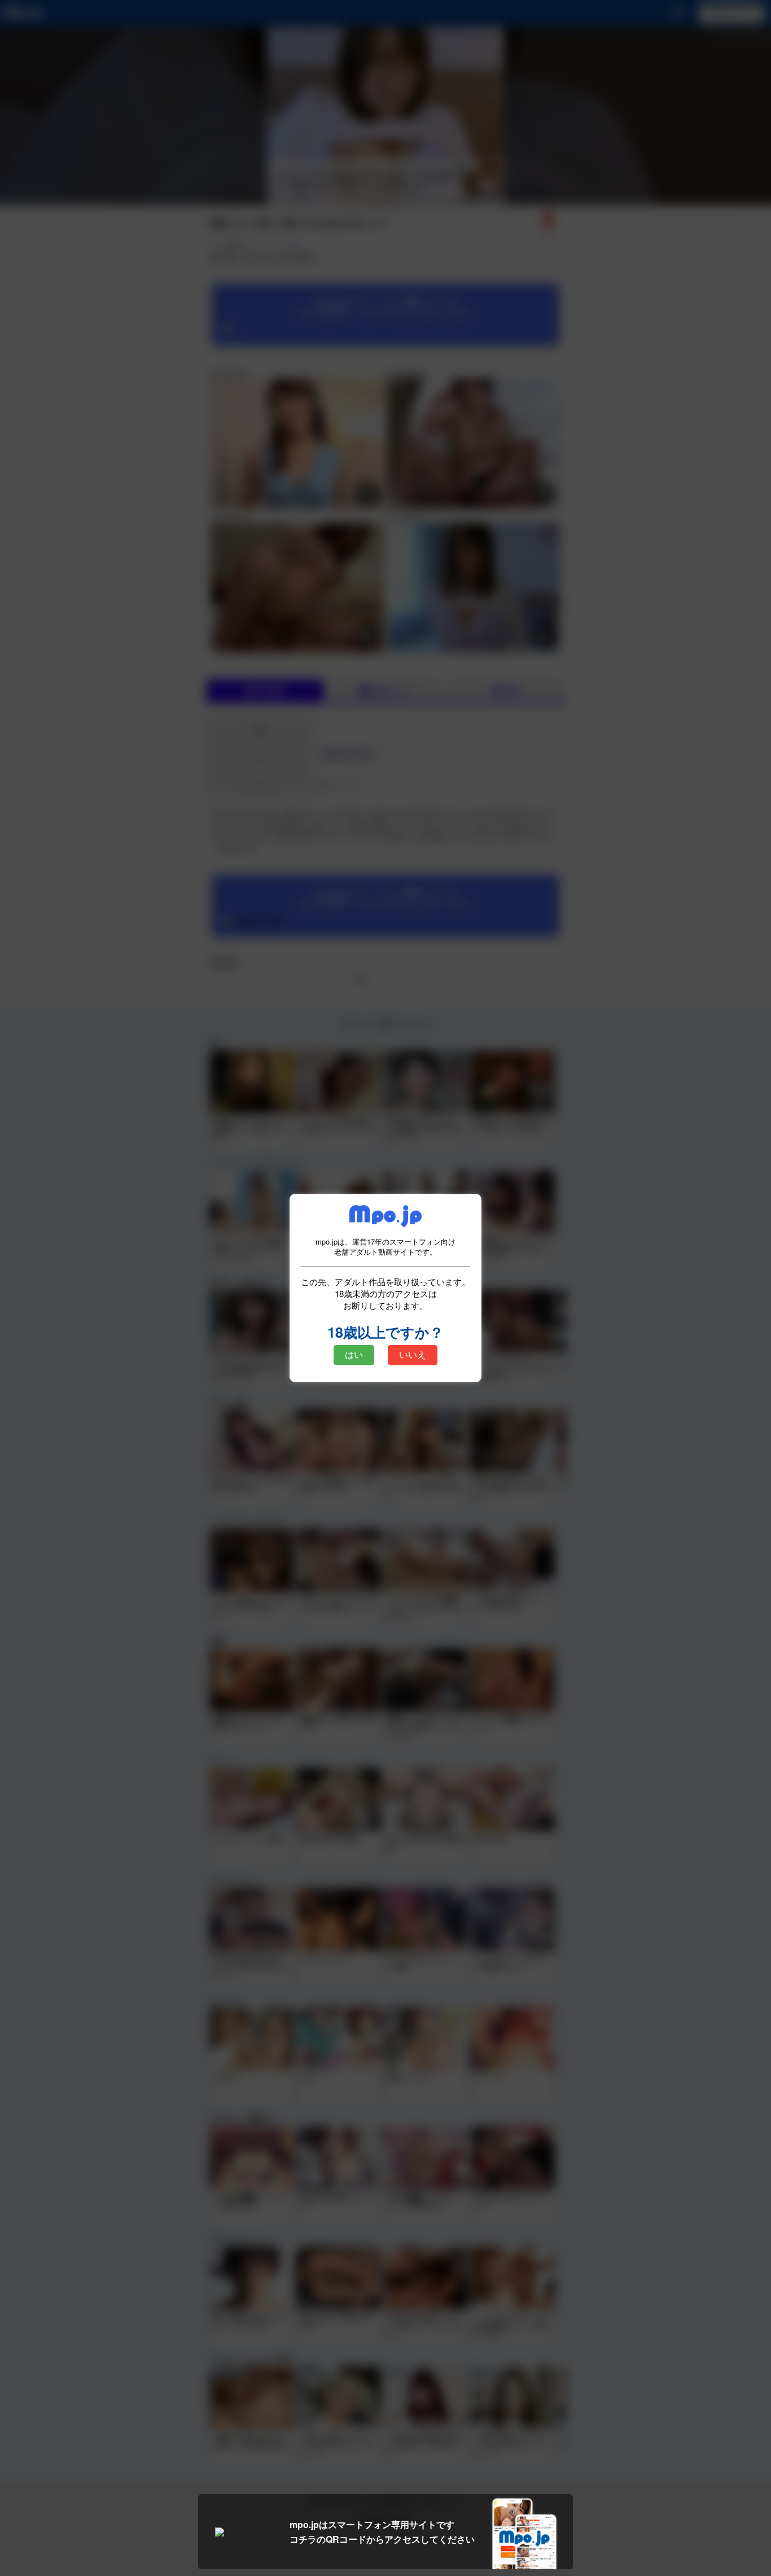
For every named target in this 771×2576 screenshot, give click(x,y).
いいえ (413, 1355)
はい (354, 1355)
